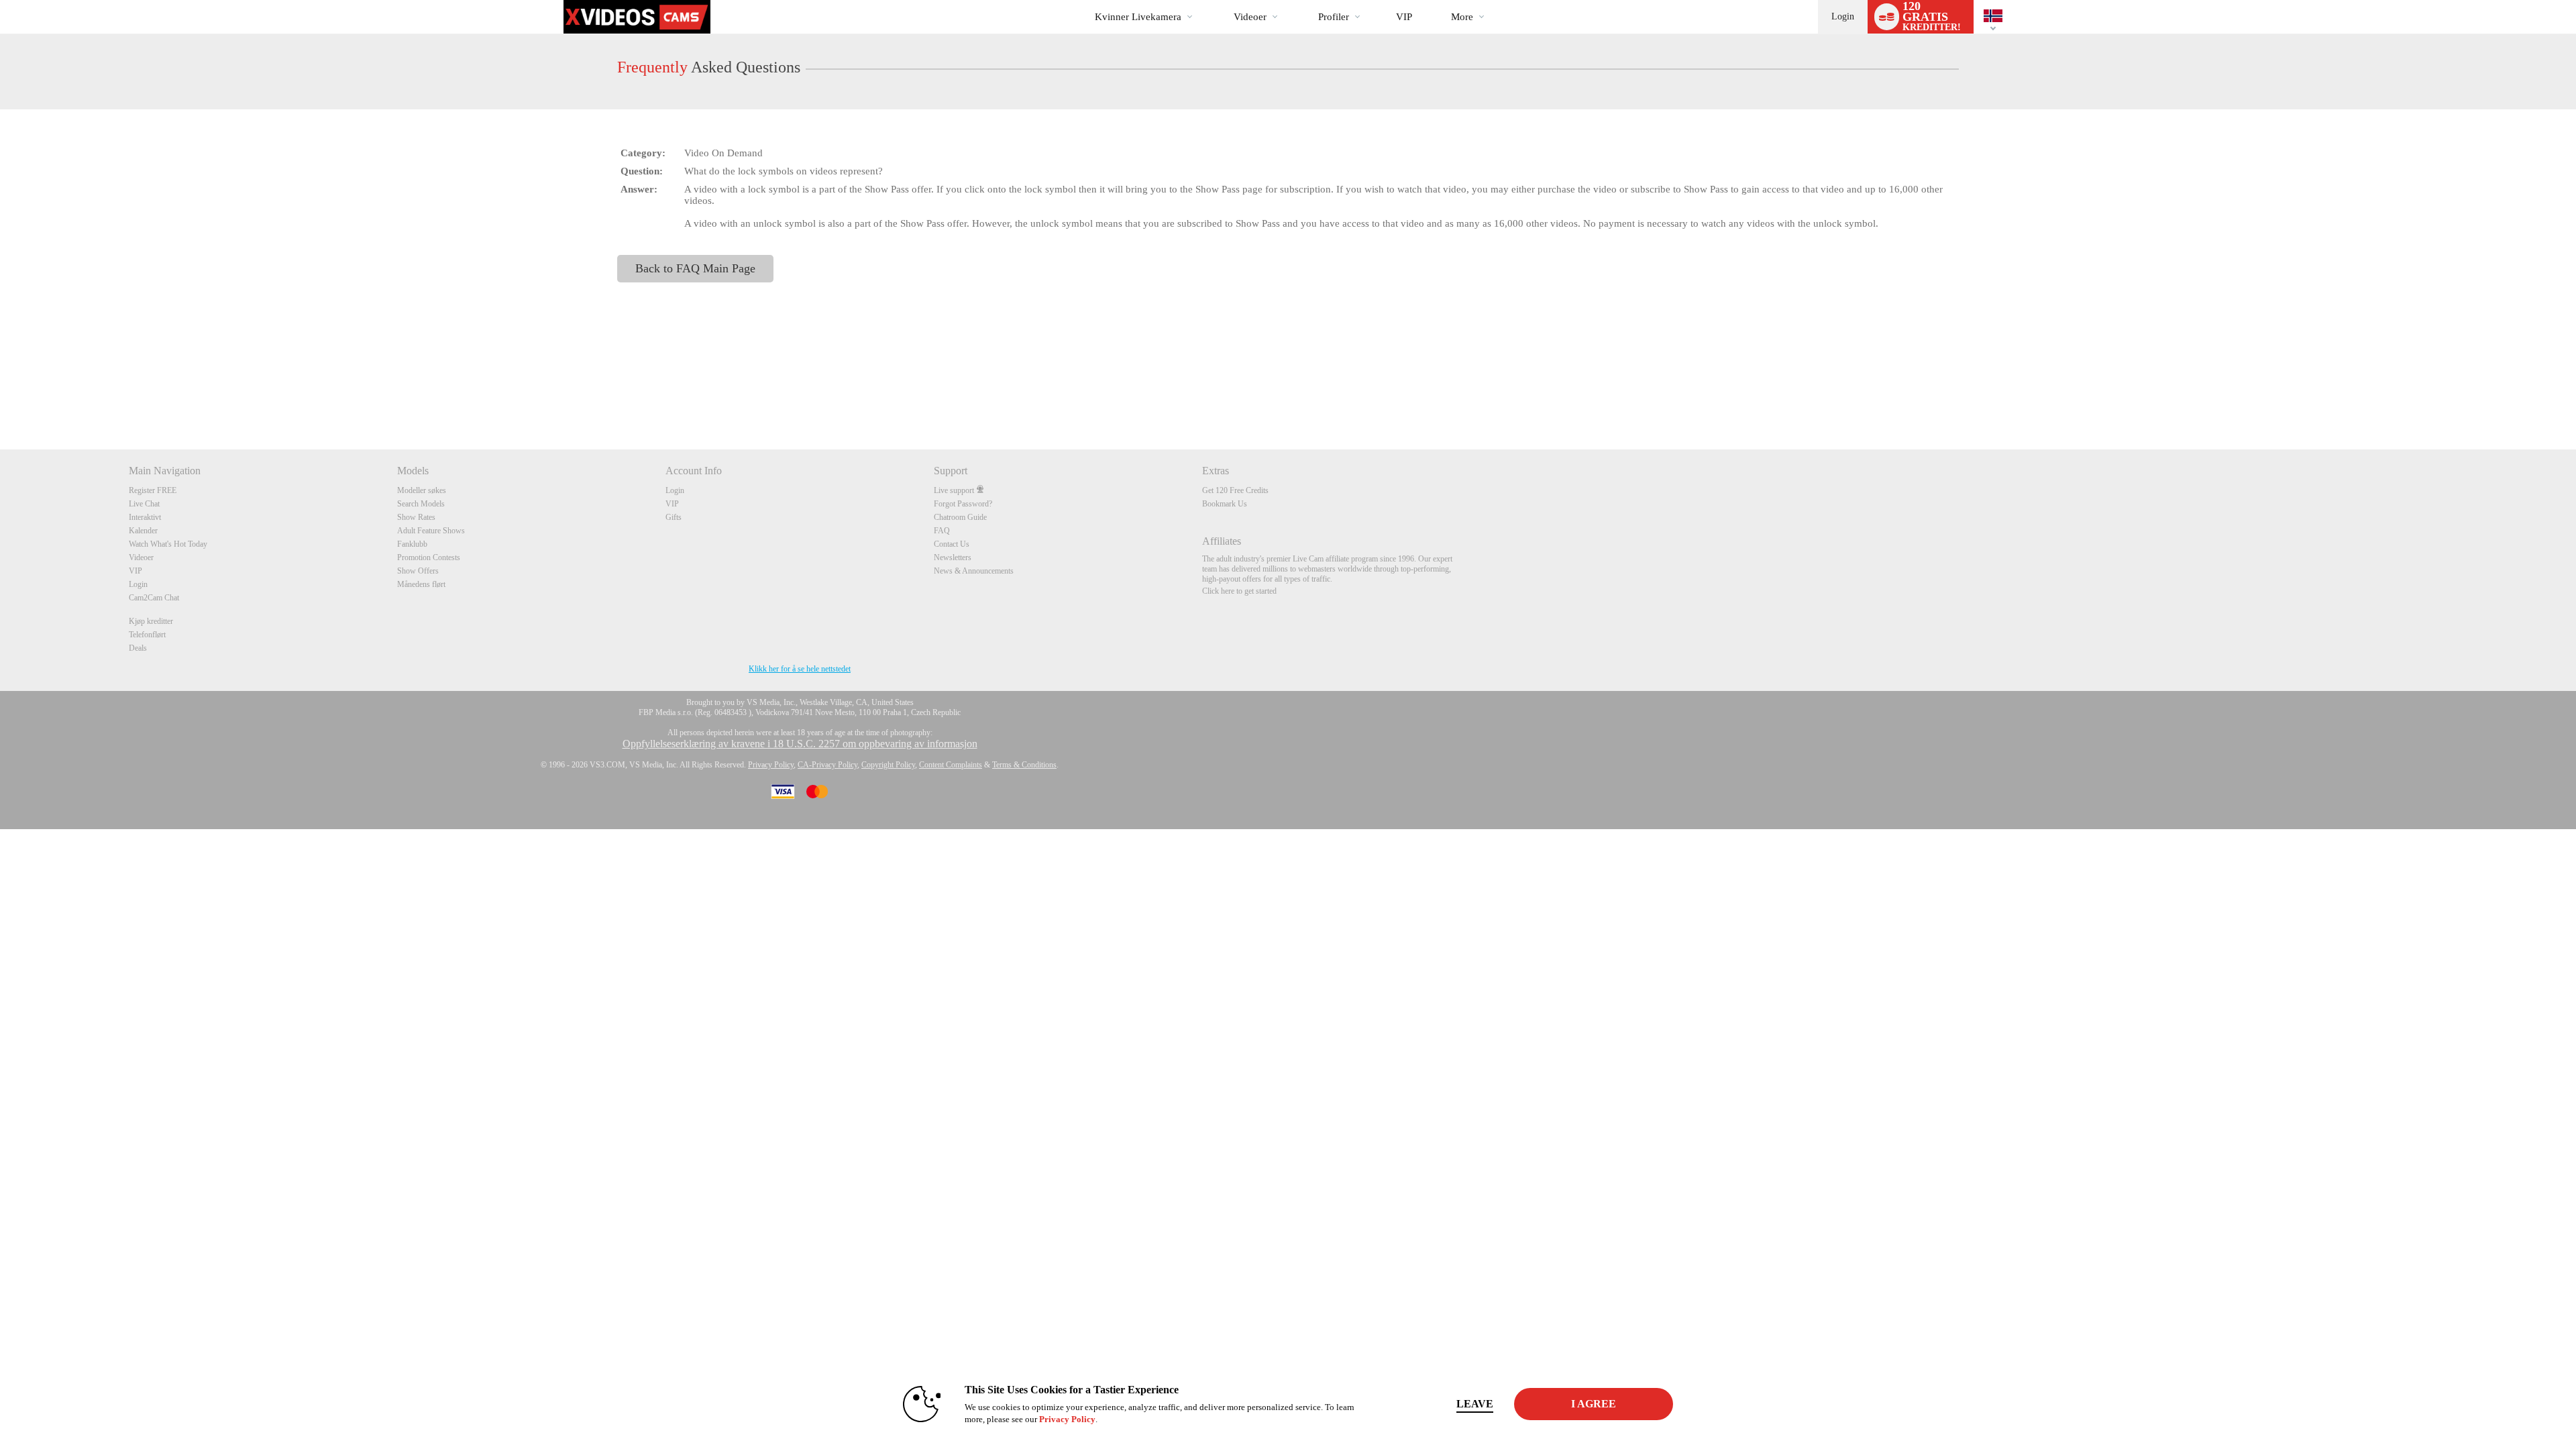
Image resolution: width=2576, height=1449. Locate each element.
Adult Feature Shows (431, 531)
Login (1843, 16)
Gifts (674, 517)
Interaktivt (145, 517)
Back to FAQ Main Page (695, 268)
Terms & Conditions (1024, 765)
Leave (1475, 1404)
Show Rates (416, 517)
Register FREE (153, 490)
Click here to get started (1239, 591)
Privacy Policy (771, 765)
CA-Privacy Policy (827, 765)
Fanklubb (412, 544)
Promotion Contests (429, 557)
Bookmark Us (1225, 504)
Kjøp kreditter (151, 621)
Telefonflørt (147, 635)
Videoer (1250, 17)
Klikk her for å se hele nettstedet (800, 669)
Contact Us (952, 544)
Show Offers (418, 571)
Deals (138, 648)
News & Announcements (974, 571)
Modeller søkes (422, 490)
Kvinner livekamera (1138, 17)
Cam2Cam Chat (154, 598)
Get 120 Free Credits (1235, 490)
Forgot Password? (963, 504)
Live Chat (144, 504)
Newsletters (953, 557)
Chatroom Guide (960, 517)
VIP (1404, 17)
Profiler (1334, 17)
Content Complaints (951, 765)
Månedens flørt (421, 584)
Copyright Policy (888, 765)
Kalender (143, 531)
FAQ (942, 531)
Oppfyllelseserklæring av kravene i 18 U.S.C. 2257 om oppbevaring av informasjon (800, 744)
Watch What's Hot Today (168, 544)
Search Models (421, 504)
